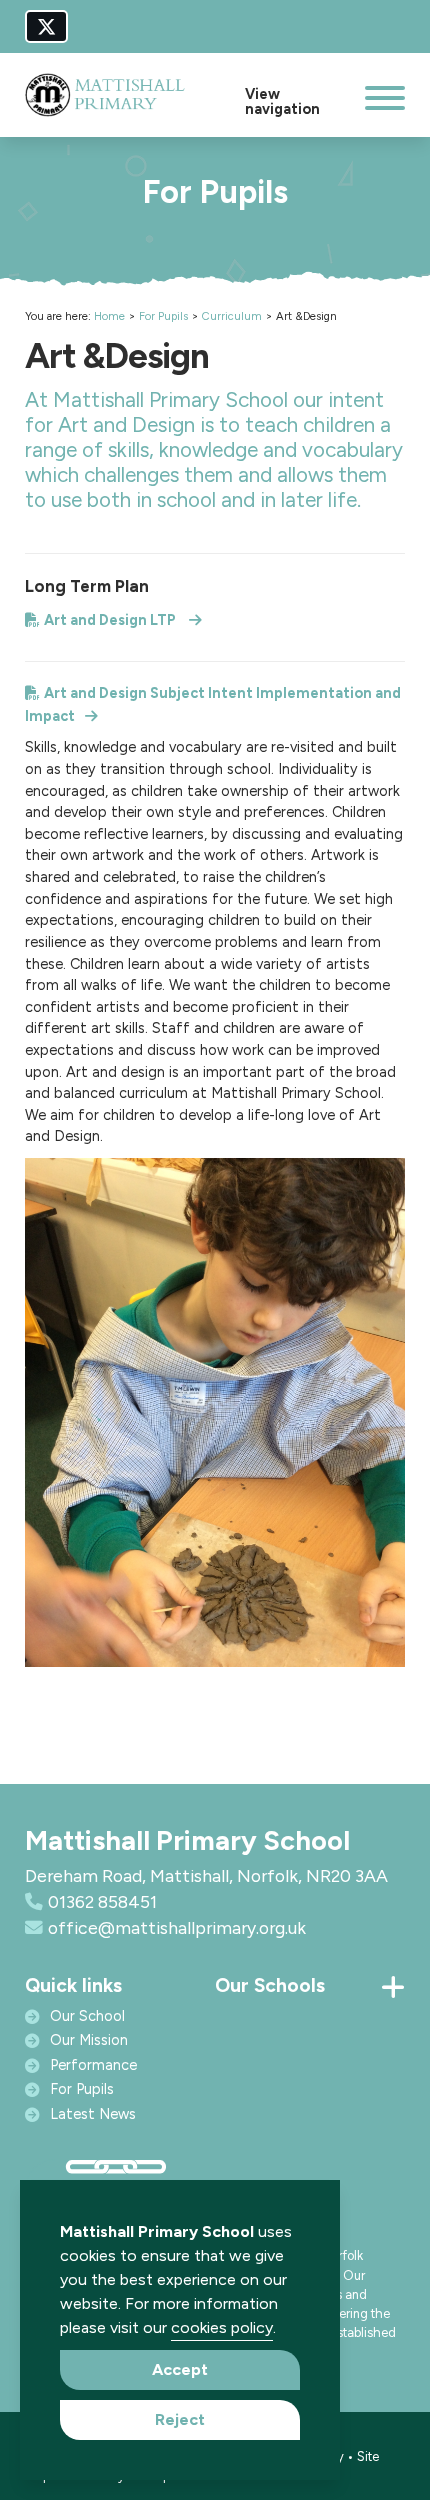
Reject (180, 2419)
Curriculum (232, 316)
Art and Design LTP (111, 620)
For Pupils (163, 316)
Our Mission (89, 2040)
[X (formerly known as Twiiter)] (46, 26)
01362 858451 (102, 1901)
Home (109, 316)
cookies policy (222, 2327)
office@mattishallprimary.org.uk (177, 1927)
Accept (180, 2369)
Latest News (93, 2114)
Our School (87, 2016)
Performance (93, 2065)
